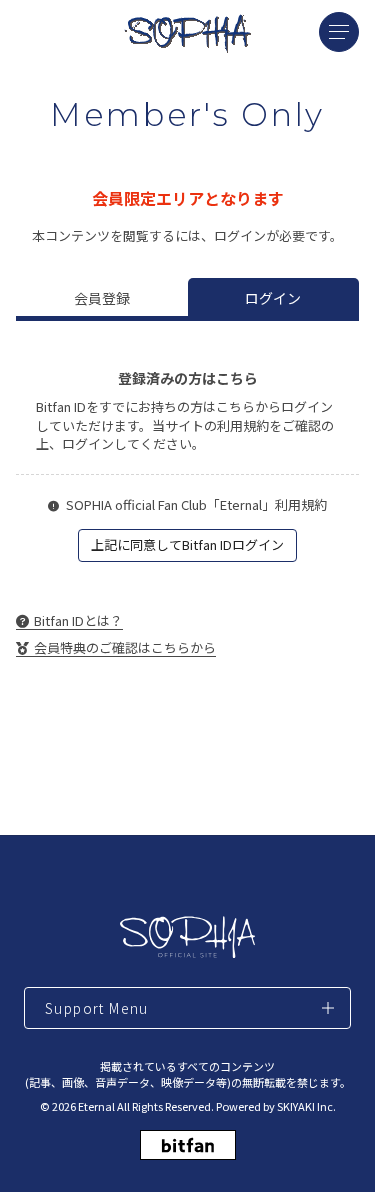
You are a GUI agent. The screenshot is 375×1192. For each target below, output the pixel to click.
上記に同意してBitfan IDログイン (187, 544)
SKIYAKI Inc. (306, 1106)
